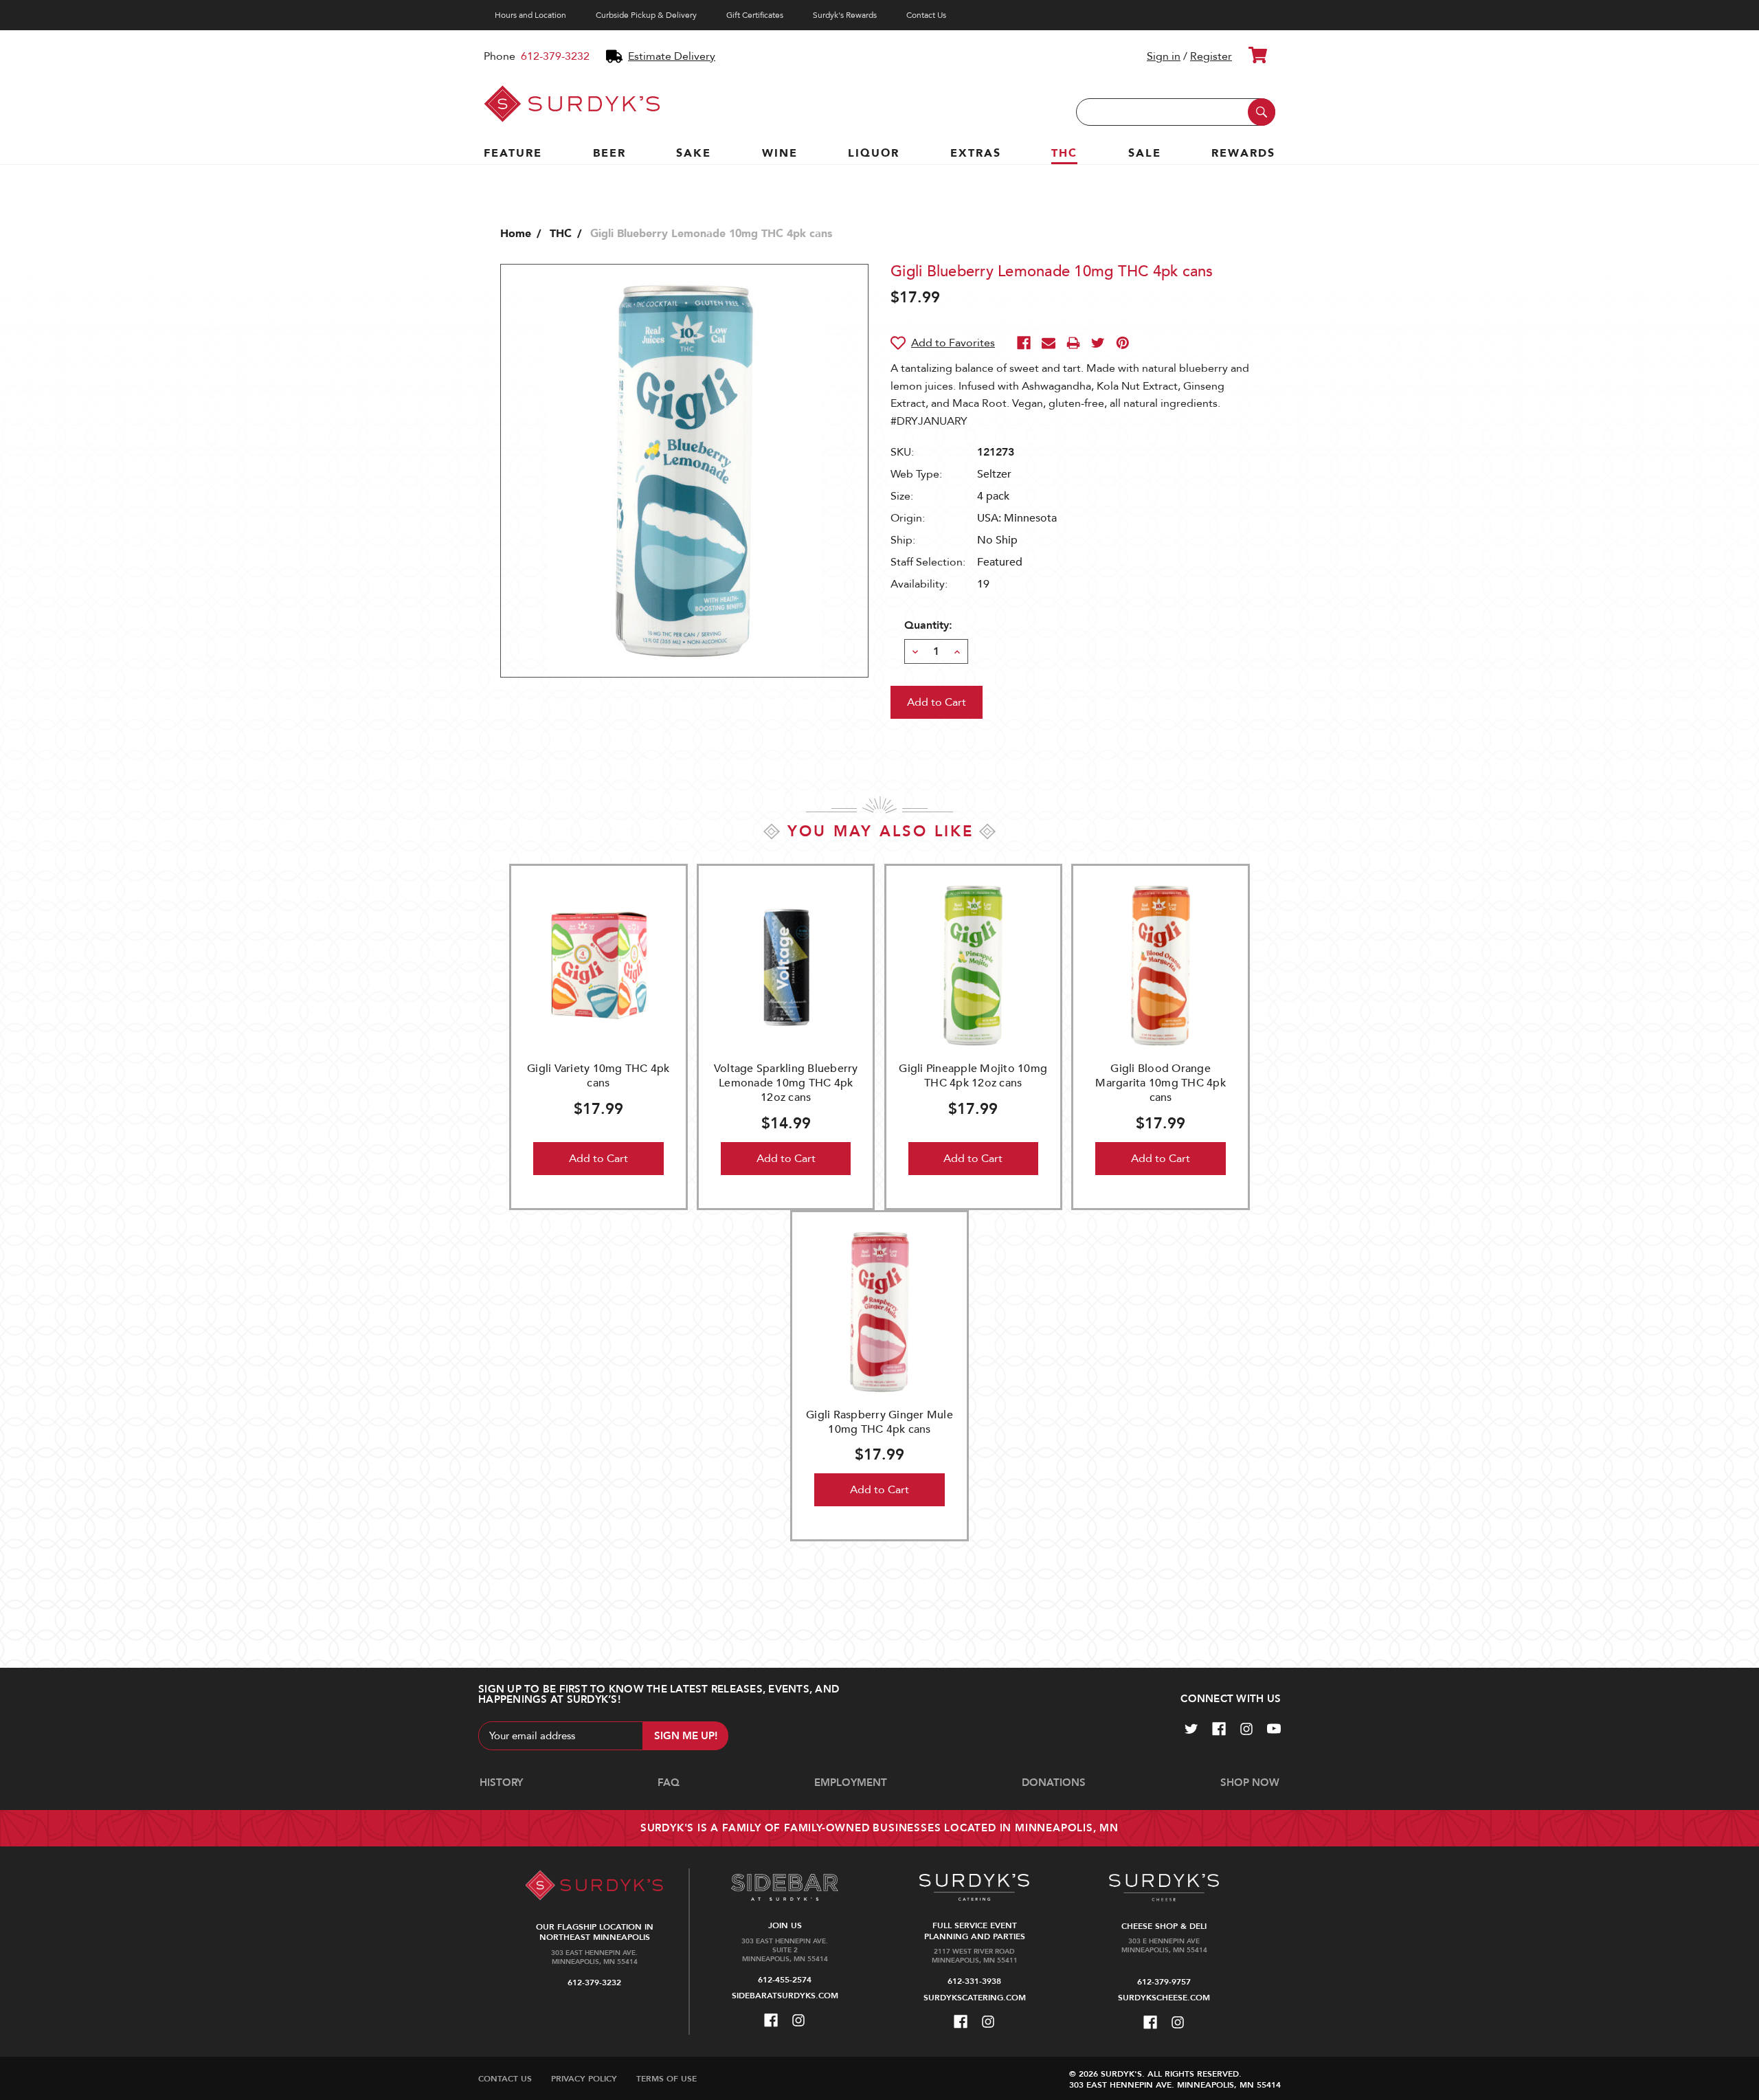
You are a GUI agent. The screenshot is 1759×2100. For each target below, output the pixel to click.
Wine (780, 153)
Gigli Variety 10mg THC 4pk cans (598, 1076)
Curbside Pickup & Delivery (646, 15)
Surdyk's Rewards (845, 15)
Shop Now (1250, 1783)
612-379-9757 (1164, 1982)
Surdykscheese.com (1164, 1998)
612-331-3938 (974, 1981)
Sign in (1164, 56)
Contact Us (926, 15)
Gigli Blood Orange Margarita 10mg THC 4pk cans (1161, 1083)
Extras (976, 153)
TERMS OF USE (666, 2079)
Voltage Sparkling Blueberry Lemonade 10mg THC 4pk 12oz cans (786, 1083)
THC (1064, 153)
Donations (1054, 1783)
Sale (1145, 153)
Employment (851, 1783)
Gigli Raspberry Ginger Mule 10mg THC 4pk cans (879, 1422)
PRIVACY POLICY (584, 2079)
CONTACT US (505, 2079)
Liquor (874, 153)
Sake (694, 153)
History (501, 1783)
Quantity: (928, 625)
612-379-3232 (555, 56)
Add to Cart (598, 1159)
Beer (609, 153)
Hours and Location (530, 15)
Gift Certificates (755, 15)
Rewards (1243, 153)
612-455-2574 (785, 1980)
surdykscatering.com (975, 1998)
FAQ (669, 1783)
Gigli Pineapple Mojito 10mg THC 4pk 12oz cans (973, 1076)
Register (1211, 56)
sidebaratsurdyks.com (785, 1996)
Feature (513, 153)
